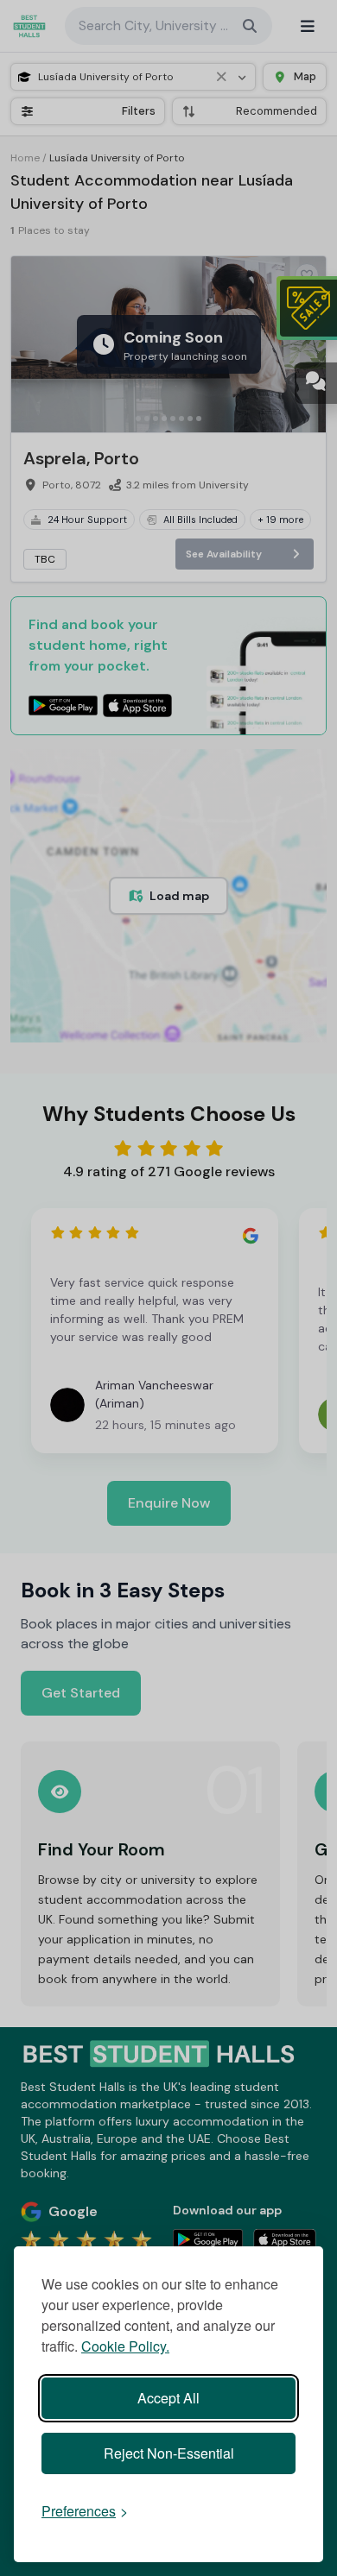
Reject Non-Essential (169, 2453)
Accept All (168, 2398)
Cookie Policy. (125, 2346)
